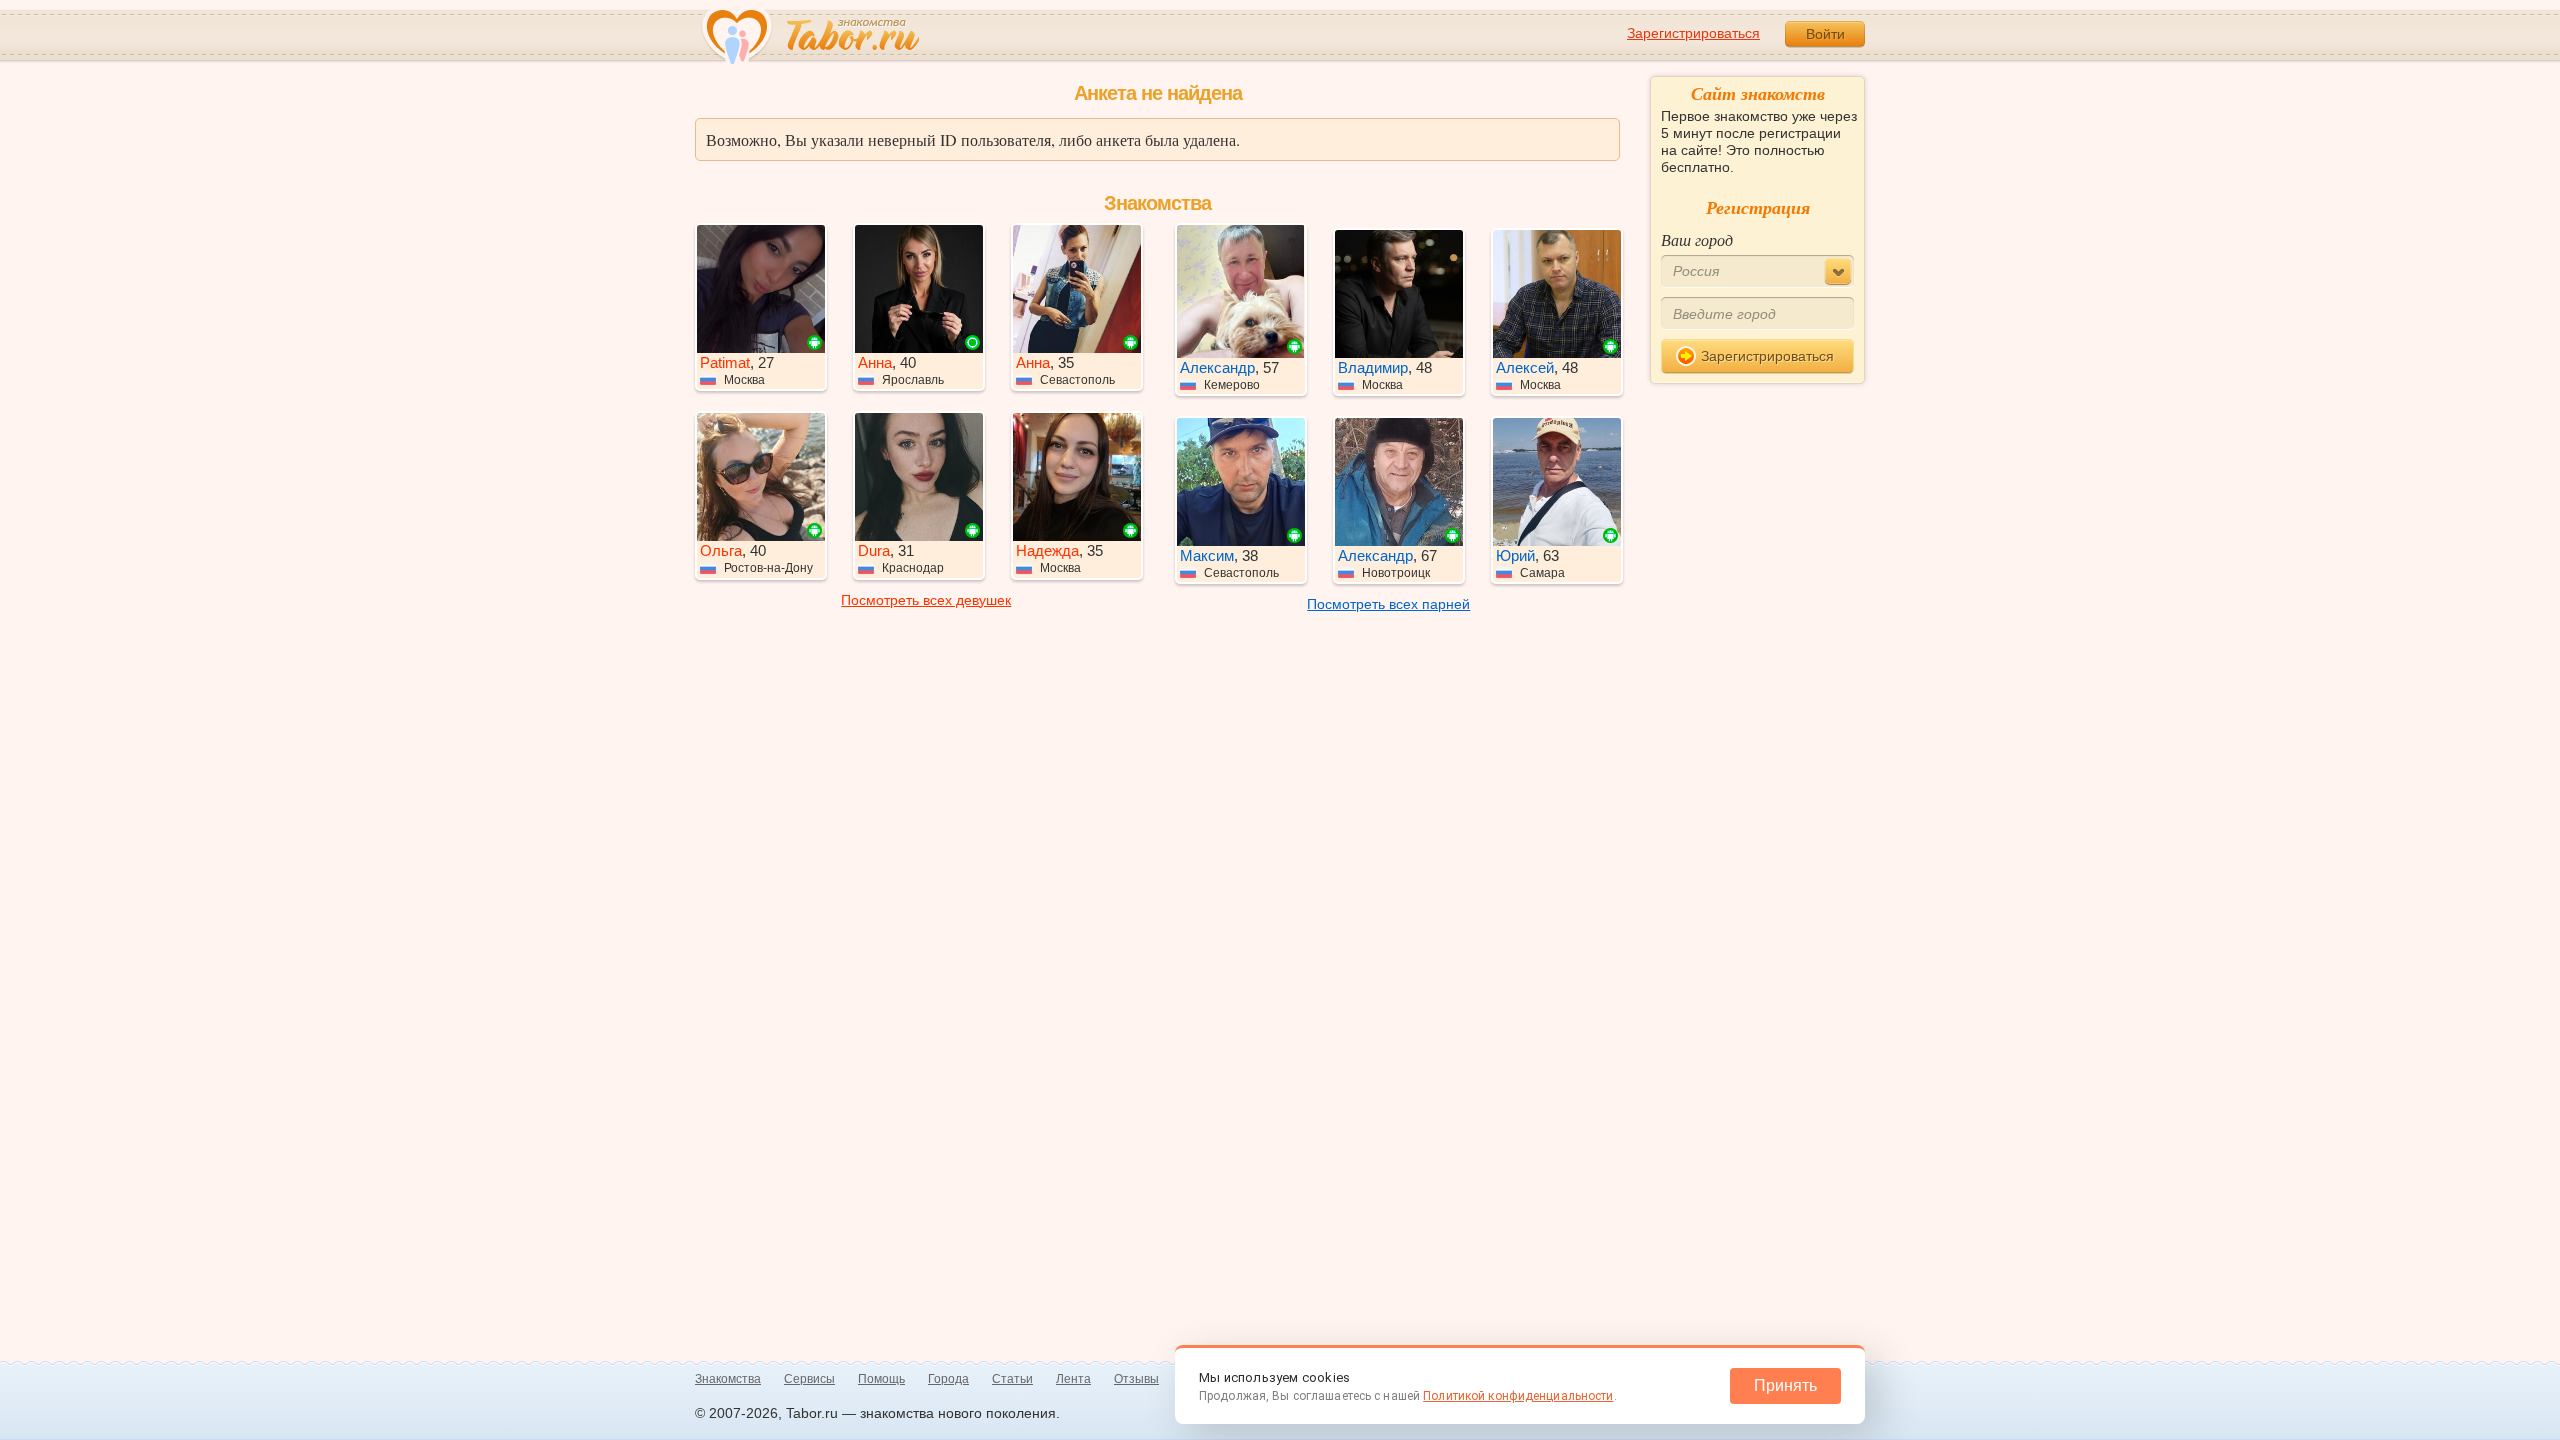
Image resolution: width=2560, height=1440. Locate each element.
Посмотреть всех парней (1388, 604)
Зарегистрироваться (1693, 33)
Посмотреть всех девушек (926, 600)
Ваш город (1697, 239)
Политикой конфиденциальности (1518, 1396)
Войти (1825, 34)
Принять (1785, 1385)
